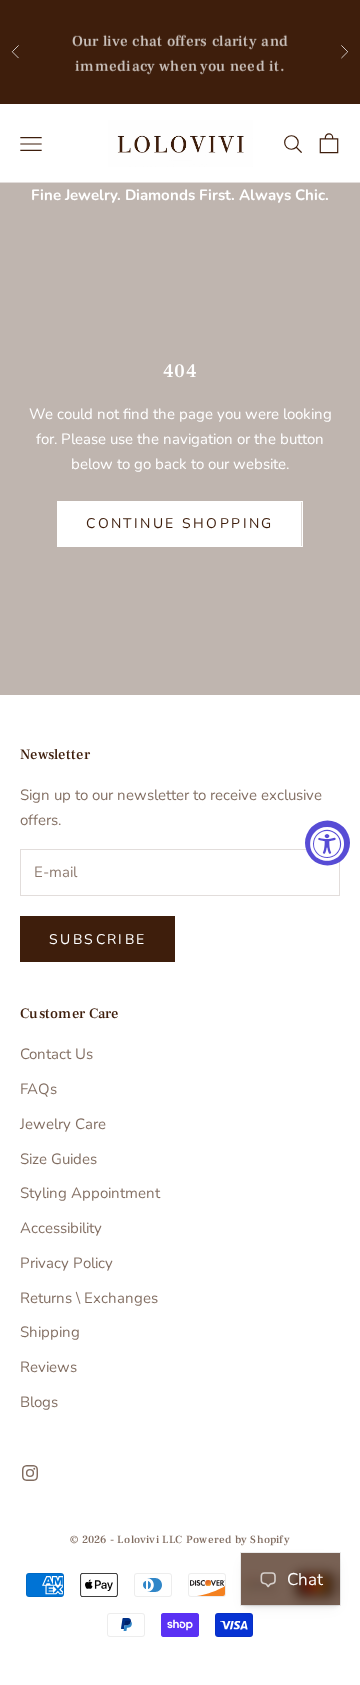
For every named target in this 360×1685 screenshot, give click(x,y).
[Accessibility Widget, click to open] (327, 842)
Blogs (39, 1402)
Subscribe (97, 939)
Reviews (48, 1367)
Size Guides (58, 1159)
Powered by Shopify (238, 1539)
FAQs (38, 1089)
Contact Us (56, 1054)
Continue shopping (179, 523)
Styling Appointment (90, 1193)
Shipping (50, 1332)
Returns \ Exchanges (89, 1298)
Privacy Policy (66, 1263)
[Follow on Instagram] (30, 1473)
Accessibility (61, 1228)
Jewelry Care (63, 1124)
